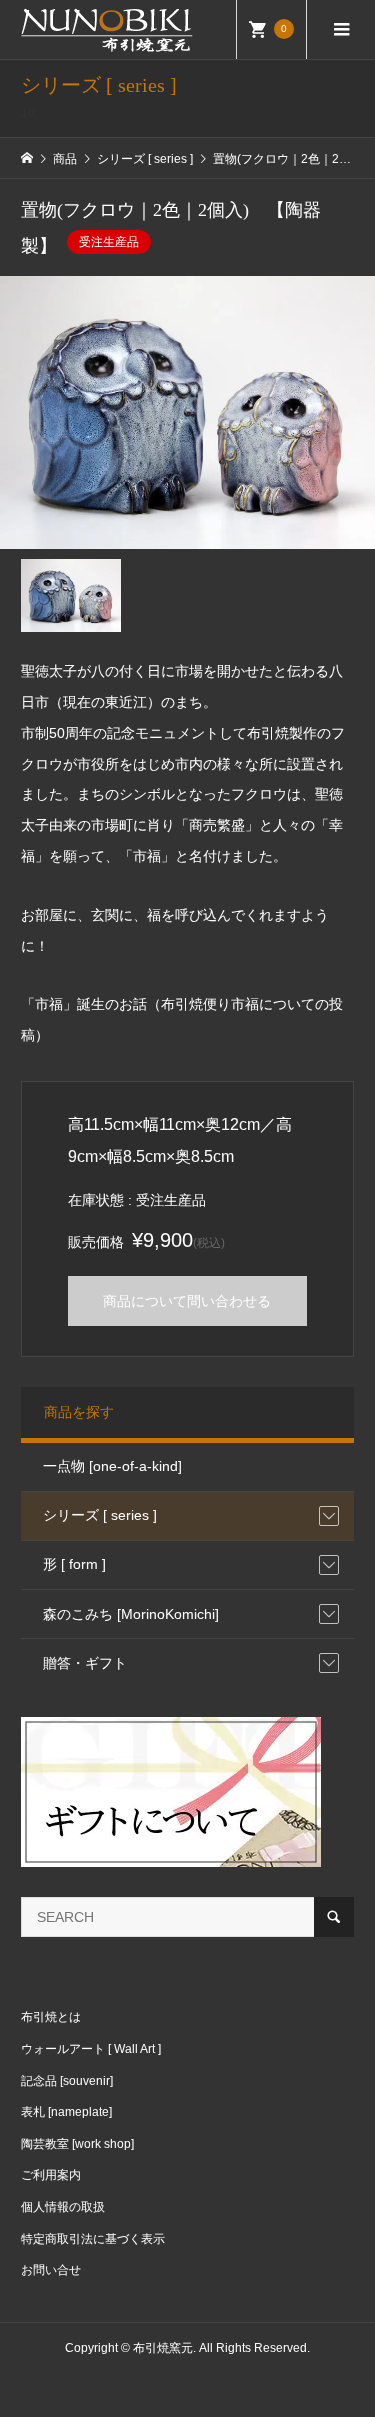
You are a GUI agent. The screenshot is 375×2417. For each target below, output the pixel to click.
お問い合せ (51, 2270)
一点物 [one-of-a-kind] (112, 1466)
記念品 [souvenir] (67, 2081)
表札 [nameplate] (66, 2112)
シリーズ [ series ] (100, 1515)
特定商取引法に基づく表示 (93, 2239)
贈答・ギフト (85, 1663)
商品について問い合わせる (187, 1301)
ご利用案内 (51, 2175)
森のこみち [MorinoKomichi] (131, 1614)
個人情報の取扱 (63, 2207)
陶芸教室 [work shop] (77, 2144)
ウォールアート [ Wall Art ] (91, 2049)
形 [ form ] (74, 1564)
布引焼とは (51, 2017)
